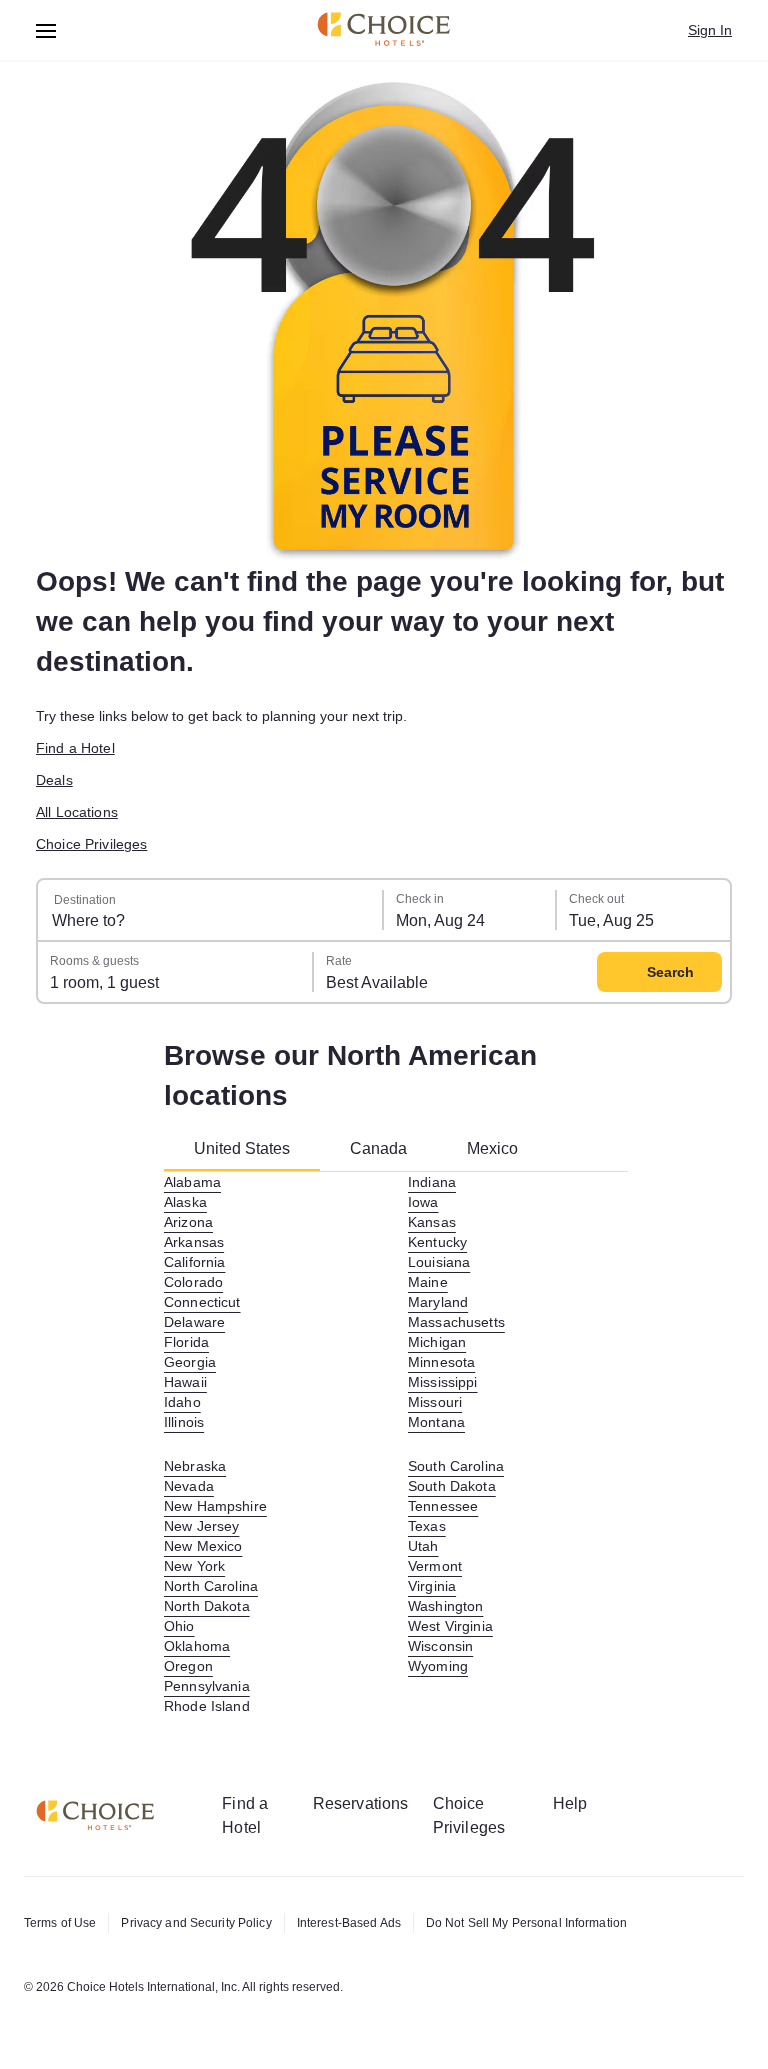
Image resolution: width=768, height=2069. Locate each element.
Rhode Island (207, 1706)
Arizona (188, 1222)
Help (570, 1803)
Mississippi (443, 1382)
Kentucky (437, 1242)
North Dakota (207, 1606)
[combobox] (211, 910)
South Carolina (456, 1466)
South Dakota (452, 1486)
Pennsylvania (207, 1686)
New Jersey (201, 1526)
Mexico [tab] (492, 1148)
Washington (445, 1606)
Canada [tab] (378, 1148)
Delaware (194, 1322)
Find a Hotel (75, 748)
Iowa (423, 1202)
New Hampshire (215, 1506)
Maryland (438, 1302)
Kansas (432, 1222)
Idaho (182, 1402)
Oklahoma (197, 1646)
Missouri (435, 1402)
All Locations (77, 812)
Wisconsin (440, 1646)
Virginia (432, 1586)
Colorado (193, 1282)
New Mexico (203, 1546)
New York (194, 1566)
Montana (436, 1422)
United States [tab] (242, 1148)
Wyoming (438, 1666)
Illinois (184, 1422)
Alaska (185, 1202)
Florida (186, 1342)
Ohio (179, 1626)
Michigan (437, 1342)
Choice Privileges (91, 844)
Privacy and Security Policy (196, 1923)
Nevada (189, 1486)
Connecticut (202, 1302)
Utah (423, 1546)
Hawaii (185, 1382)
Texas (427, 1526)
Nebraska (195, 1466)
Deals (54, 780)
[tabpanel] (396, 1444)
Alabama (192, 1182)
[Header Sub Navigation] (46, 30)
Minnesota (441, 1362)
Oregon (188, 1666)
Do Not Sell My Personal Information (526, 1923)
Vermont (435, 1566)
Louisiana (439, 1262)
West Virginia (450, 1626)
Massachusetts (456, 1322)
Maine (428, 1282)
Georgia (190, 1362)
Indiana (432, 1182)
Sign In (710, 30)
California (194, 1262)
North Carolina (211, 1586)
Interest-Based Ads (349, 1923)
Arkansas (194, 1242)
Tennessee (443, 1506)
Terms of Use (60, 1923)
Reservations (361, 1803)
